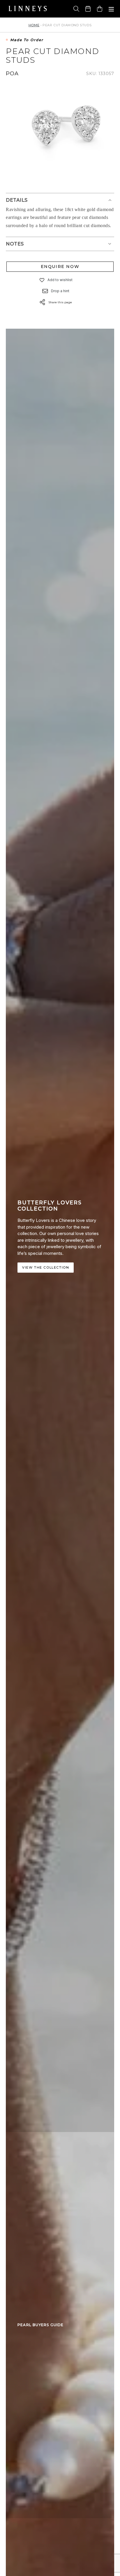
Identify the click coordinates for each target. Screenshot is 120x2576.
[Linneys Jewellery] (28, 9)
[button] (42, 280)
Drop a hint (60, 291)
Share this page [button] (60, 302)
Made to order (27, 40)
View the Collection (46, 1267)
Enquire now (60, 267)
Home (34, 25)
